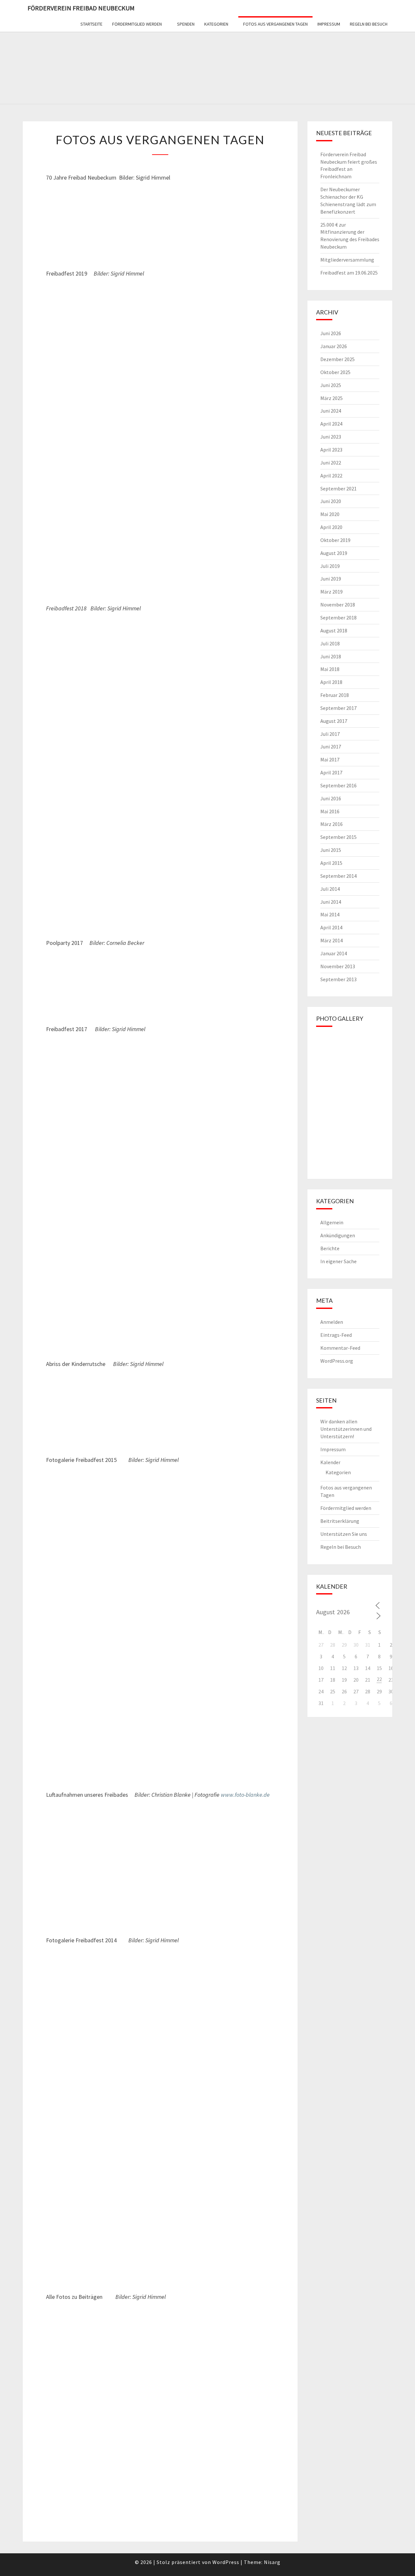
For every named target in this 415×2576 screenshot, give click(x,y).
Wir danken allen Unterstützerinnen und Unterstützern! (346, 1429)
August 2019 (334, 553)
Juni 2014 (331, 902)
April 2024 (331, 424)
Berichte (330, 1248)
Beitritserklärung (340, 1521)
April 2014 (331, 927)
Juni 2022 (331, 463)
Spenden (186, 24)
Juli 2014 (330, 889)
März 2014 (332, 940)
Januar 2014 (334, 953)
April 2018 (331, 682)
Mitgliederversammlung (347, 260)
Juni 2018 (331, 656)
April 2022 (331, 476)
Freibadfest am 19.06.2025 (349, 273)
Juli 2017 (330, 734)
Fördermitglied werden (137, 24)
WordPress (226, 2562)
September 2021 (338, 488)
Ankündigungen (338, 1235)
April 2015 (331, 863)
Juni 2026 (331, 333)
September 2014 (338, 876)
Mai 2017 (330, 759)
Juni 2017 (331, 747)
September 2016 (338, 785)
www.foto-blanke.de (245, 1795)
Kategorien (216, 24)
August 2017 (334, 721)
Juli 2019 (330, 566)
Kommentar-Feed (340, 1348)
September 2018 (338, 618)
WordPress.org (337, 1361)
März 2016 (332, 824)
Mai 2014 (330, 914)
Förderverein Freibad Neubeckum (81, 8)
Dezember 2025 (338, 359)
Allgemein (332, 1222)
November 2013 (338, 966)
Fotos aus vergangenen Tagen (275, 24)
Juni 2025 (331, 385)
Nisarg (272, 2562)
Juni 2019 (331, 579)
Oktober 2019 (335, 540)
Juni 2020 (331, 501)
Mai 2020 (330, 514)
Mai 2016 (330, 811)
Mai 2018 (330, 669)
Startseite (91, 24)
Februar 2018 (335, 695)
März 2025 (332, 398)
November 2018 (338, 605)
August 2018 (334, 630)
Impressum (329, 24)
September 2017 (338, 708)
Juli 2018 (330, 643)
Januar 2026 (334, 346)
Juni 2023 (331, 437)
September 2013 (338, 979)
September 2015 (338, 837)
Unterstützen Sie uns (344, 1534)
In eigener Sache (338, 1261)
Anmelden (332, 1322)
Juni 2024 (331, 411)
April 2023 (331, 450)
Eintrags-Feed (336, 1335)
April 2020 (331, 527)
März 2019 (332, 592)
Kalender (330, 1462)
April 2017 (331, 772)
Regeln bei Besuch (369, 24)
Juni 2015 (331, 850)
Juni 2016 (331, 798)
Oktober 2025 (335, 372)
